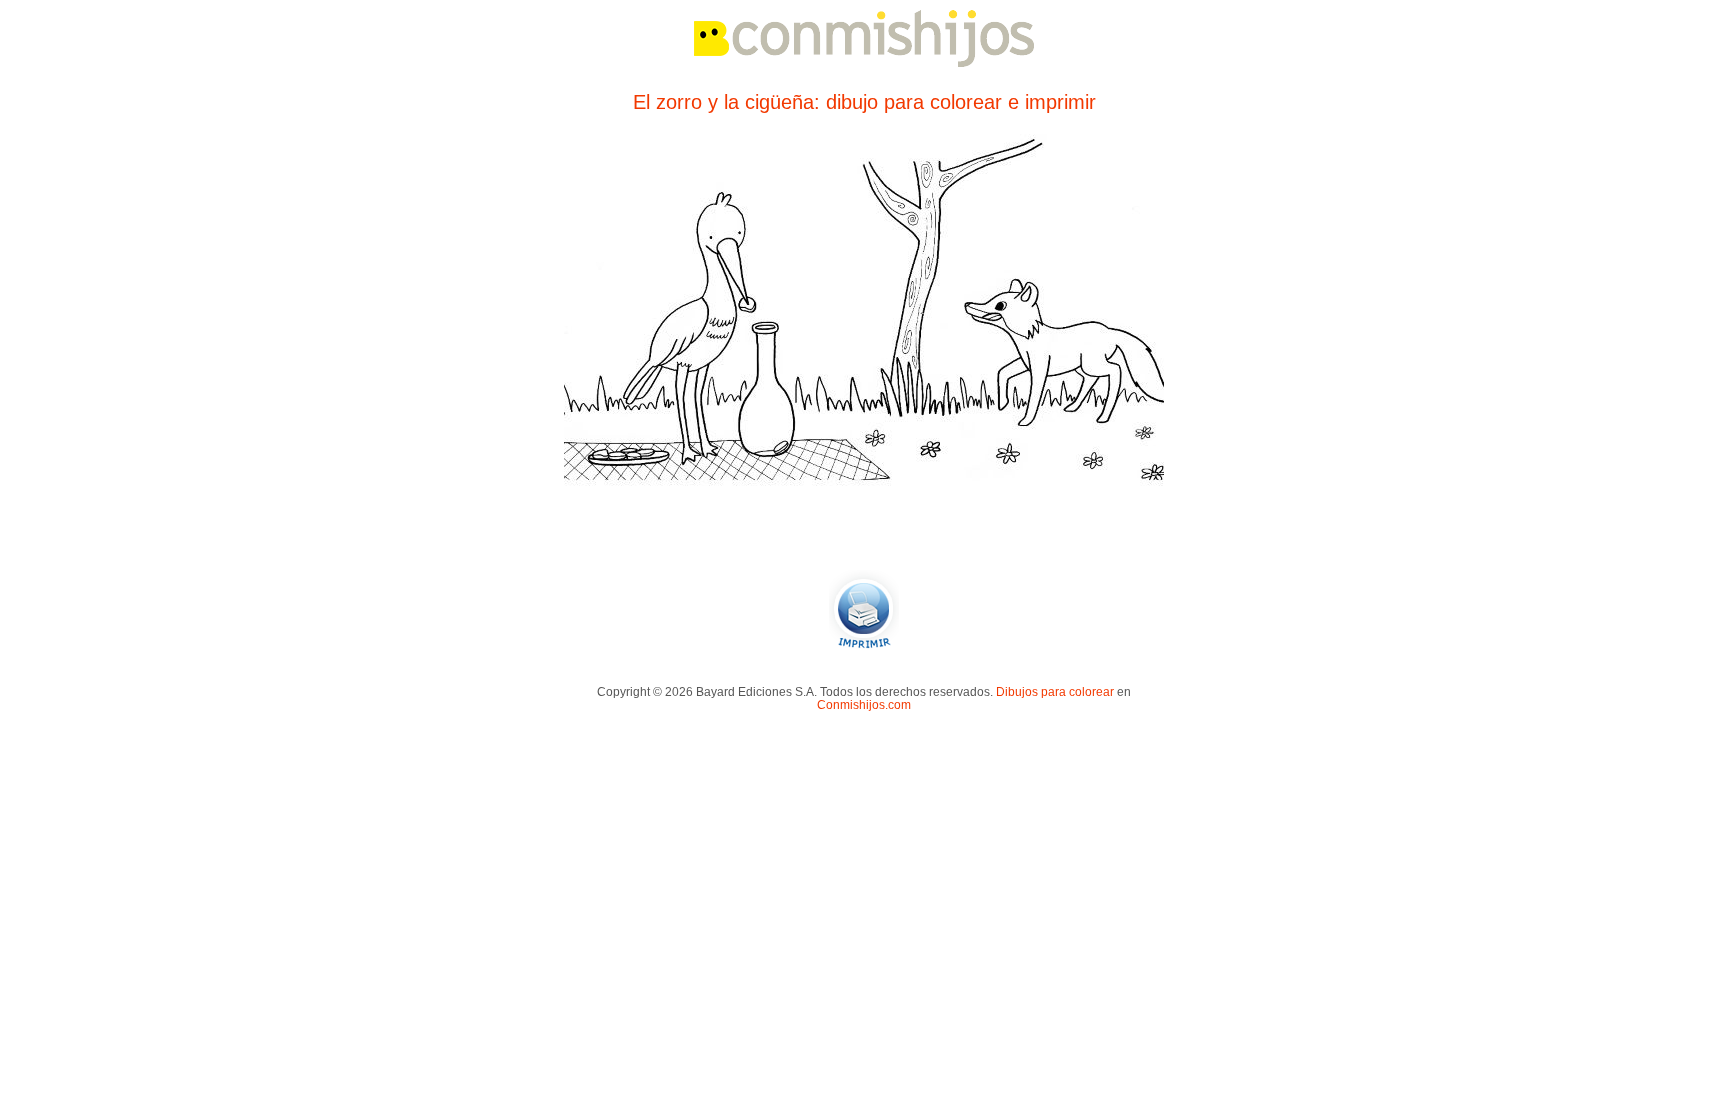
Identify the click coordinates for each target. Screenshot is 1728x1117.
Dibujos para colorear (1055, 691)
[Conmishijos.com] (864, 63)
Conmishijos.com (864, 704)
